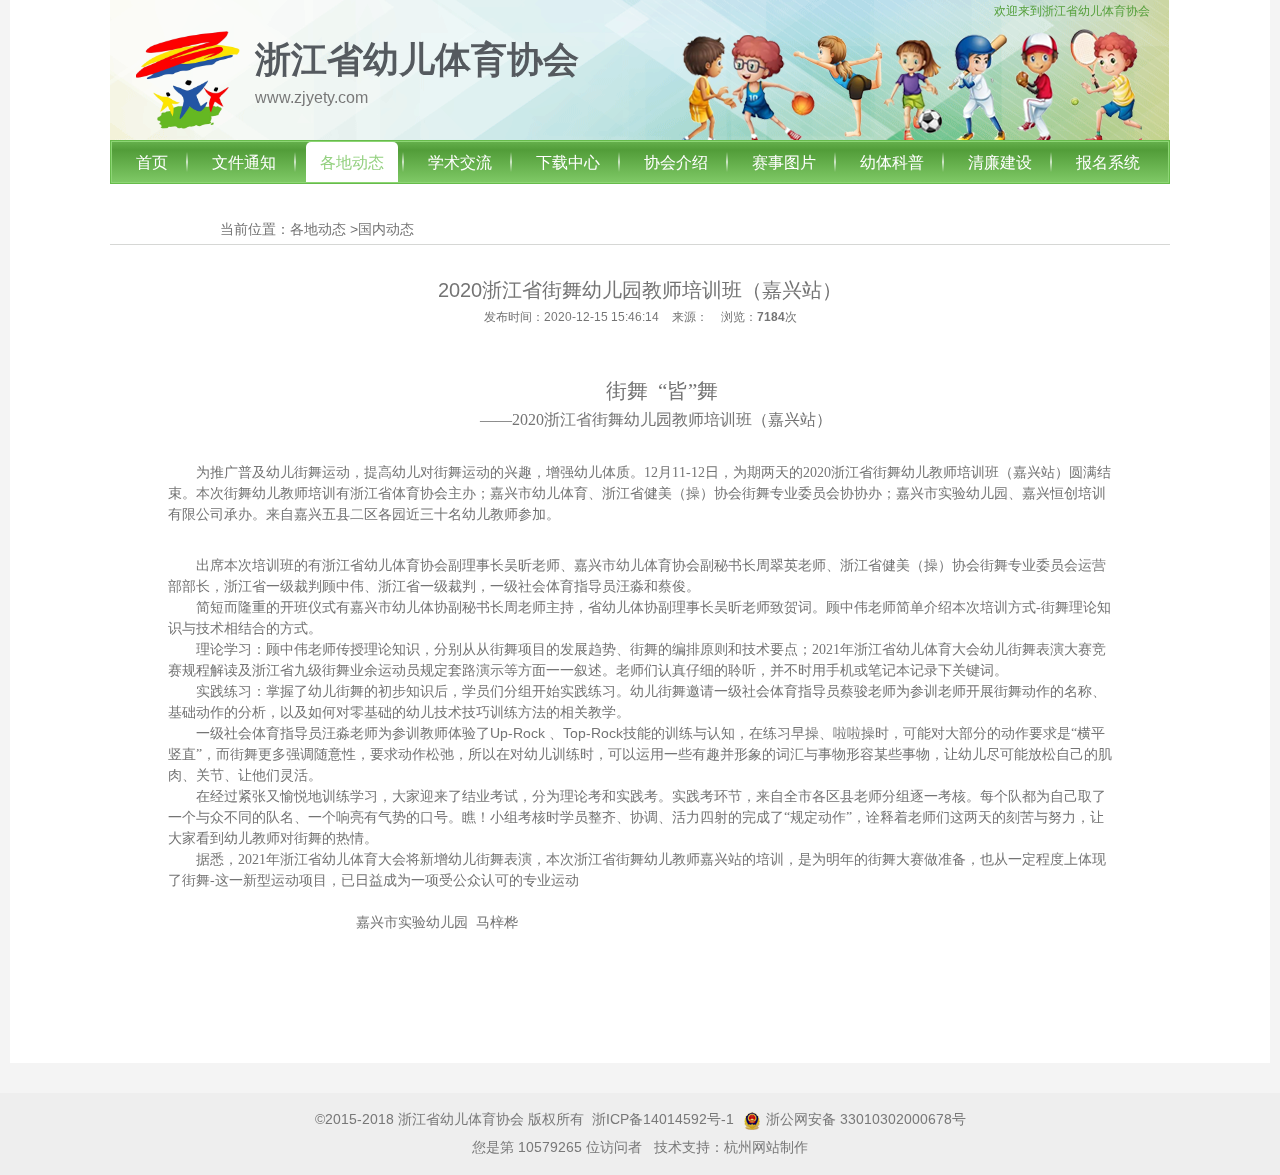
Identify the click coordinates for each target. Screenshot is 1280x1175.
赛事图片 (784, 162)
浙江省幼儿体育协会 (1096, 11)
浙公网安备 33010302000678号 (866, 1119)
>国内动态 (382, 229)
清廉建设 (1000, 162)
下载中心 (568, 162)
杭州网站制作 (766, 1147)
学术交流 (460, 162)
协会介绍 (676, 162)
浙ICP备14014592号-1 (663, 1119)
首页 (152, 162)
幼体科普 (892, 162)
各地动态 (352, 162)
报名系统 (1108, 162)
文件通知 (244, 162)
